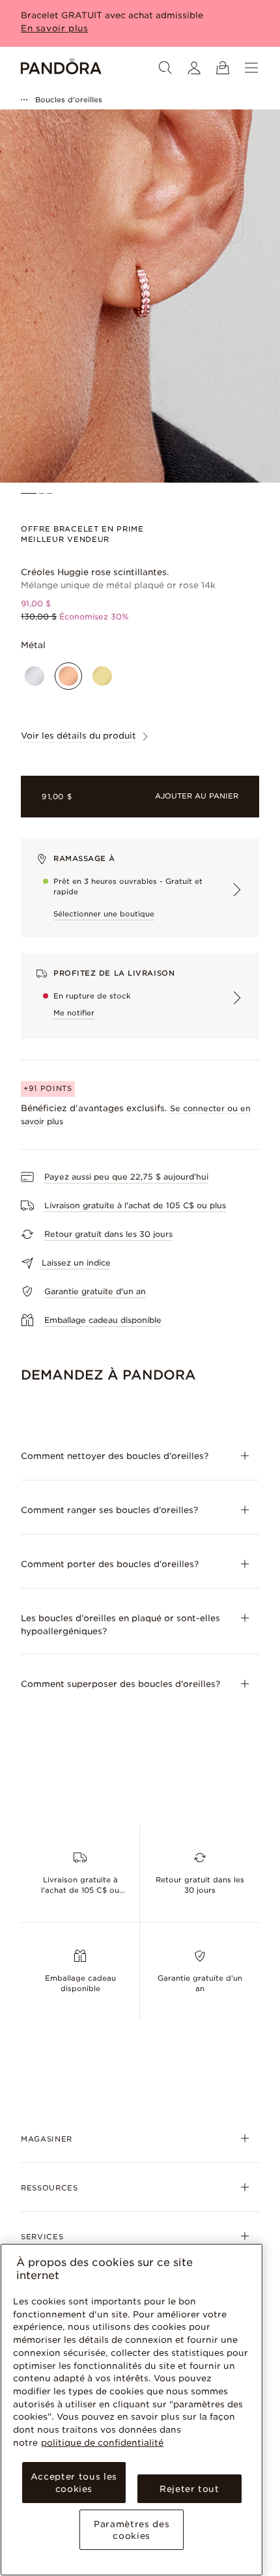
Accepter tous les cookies (74, 2482)
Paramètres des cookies (132, 2530)
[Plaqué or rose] (68, 676)
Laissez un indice (76, 1263)
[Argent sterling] (35, 676)
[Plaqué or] (102, 676)
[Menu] (251, 68)
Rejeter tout (189, 2489)
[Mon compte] (194, 68)
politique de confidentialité (102, 2442)
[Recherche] (165, 68)
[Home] (61, 68)
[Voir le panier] (223, 68)
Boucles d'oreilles (69, 100)
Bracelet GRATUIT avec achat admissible (112, 15)
